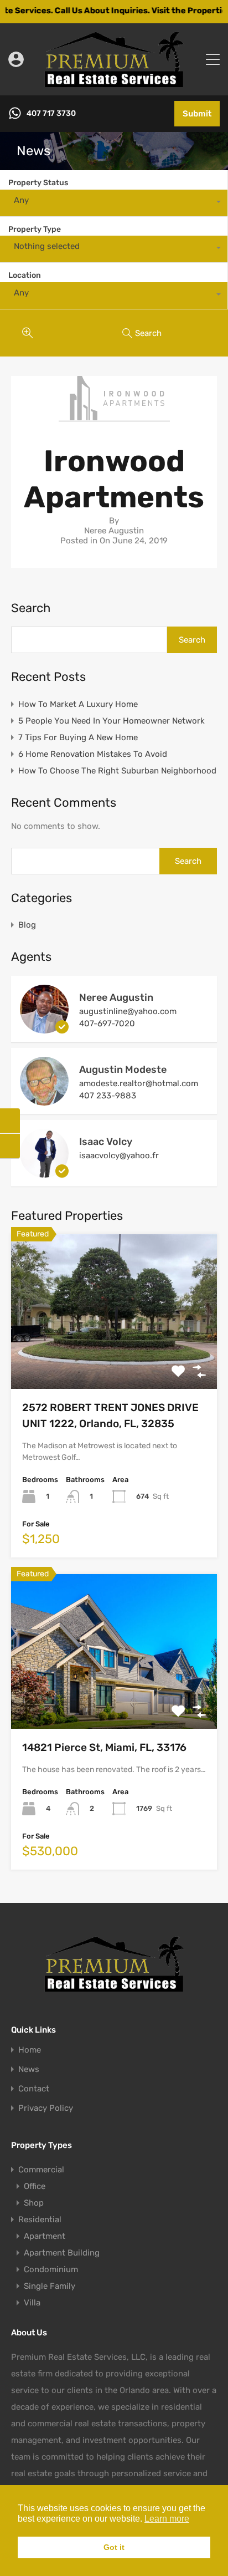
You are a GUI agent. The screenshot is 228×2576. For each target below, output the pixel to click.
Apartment (45, 2236)
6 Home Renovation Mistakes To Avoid (93, 754)
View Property (114, 1358)
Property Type (35, 229)
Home (30, 2050)
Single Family (50, 2286)
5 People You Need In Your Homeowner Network (112, 721)
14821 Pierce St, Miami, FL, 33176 (104, 1747)
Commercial (41, 2170)
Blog (27, 925)
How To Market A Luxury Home (78, 704)
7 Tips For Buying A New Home (78, 737)
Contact (34, 2089)
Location (25, 275)
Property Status (38, 183)
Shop (34, 2203)
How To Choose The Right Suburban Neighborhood (117, 771)
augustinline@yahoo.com (128, 1011)
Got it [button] (114, 2547)
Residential (40, 2219)
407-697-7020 (107, 1024)
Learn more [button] (167, 2519)
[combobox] (114, 203)
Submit (197, 114)
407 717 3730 (51, 114)
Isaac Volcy (106, 1142)
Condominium (51, 2269)
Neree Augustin (116, 997)
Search (31, 608)
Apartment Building (62, 2253)
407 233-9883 (108, 1096)
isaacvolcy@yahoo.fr (119, 1155)
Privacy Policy (46, 2108)
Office (35, 2186)
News (29, 2070)
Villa (32, 2303)
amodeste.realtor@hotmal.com (139, 1083)
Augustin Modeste (123, 1070)
